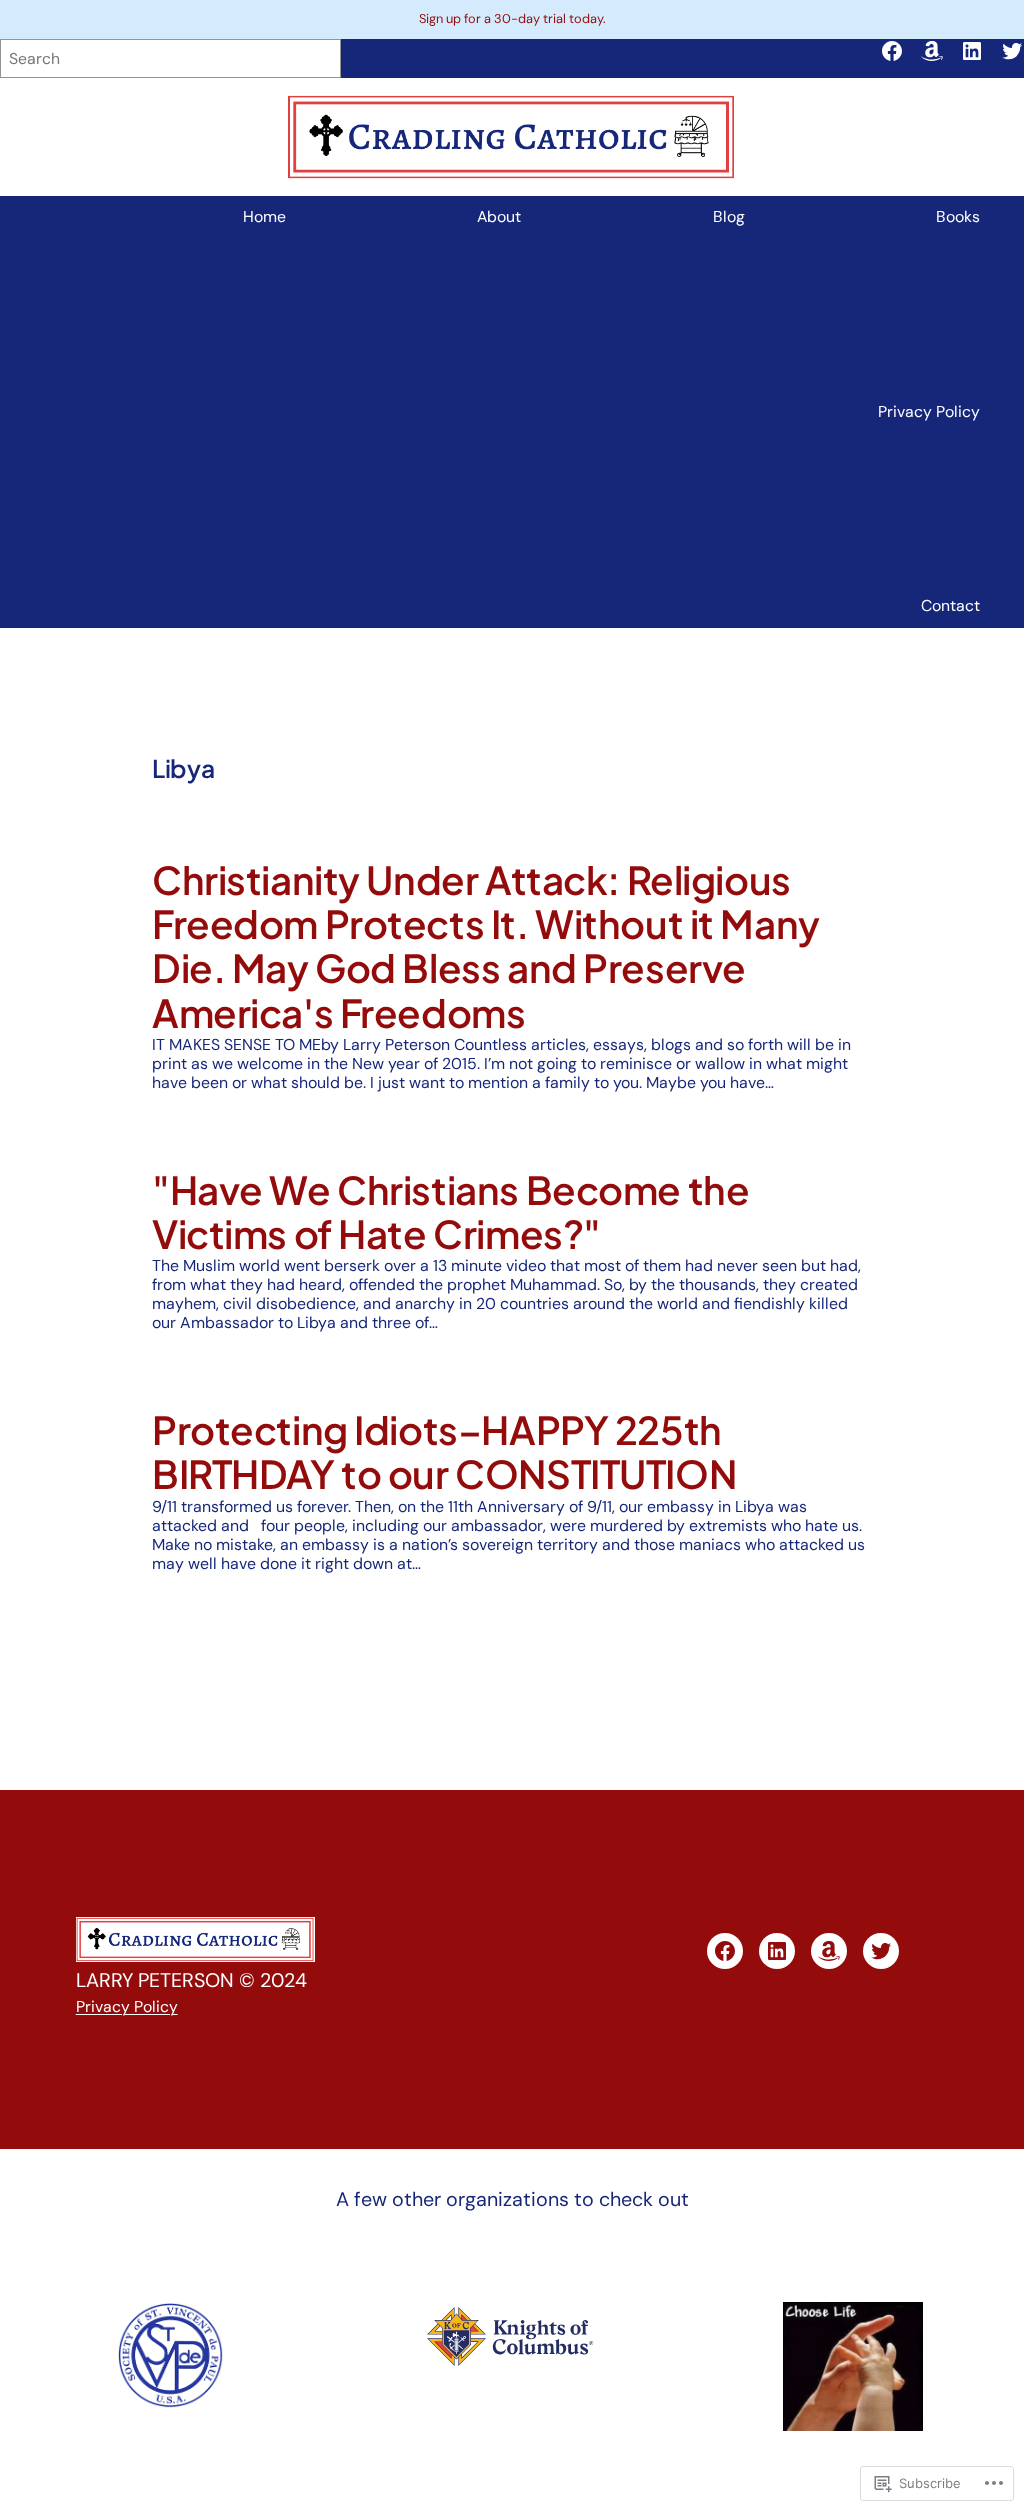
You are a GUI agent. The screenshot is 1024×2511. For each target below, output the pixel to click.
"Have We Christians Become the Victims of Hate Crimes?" (450, 1212)
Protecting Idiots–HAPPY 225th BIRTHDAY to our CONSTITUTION (444, 1452)
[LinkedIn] (972, 51)
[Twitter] (1012, 51)
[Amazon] (932, 51)
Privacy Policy (127, 2006)
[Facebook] (892, 51)
